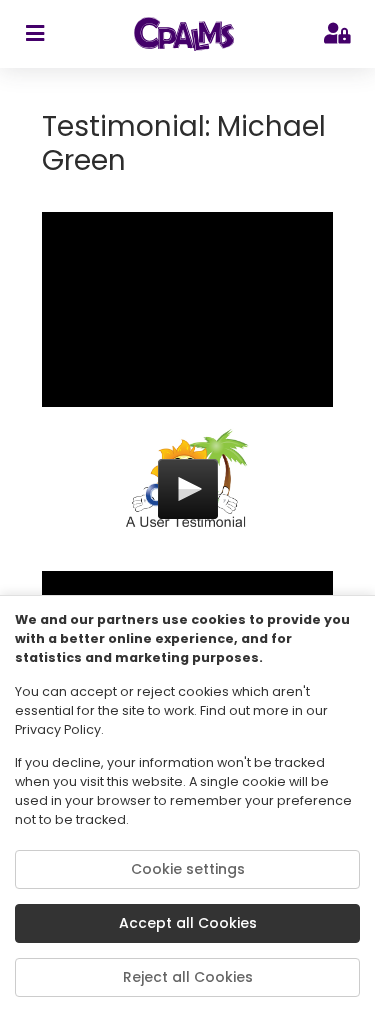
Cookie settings (188, 869)
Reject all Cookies (188, 977)
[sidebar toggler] (34, 34)
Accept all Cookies (188, 923)
